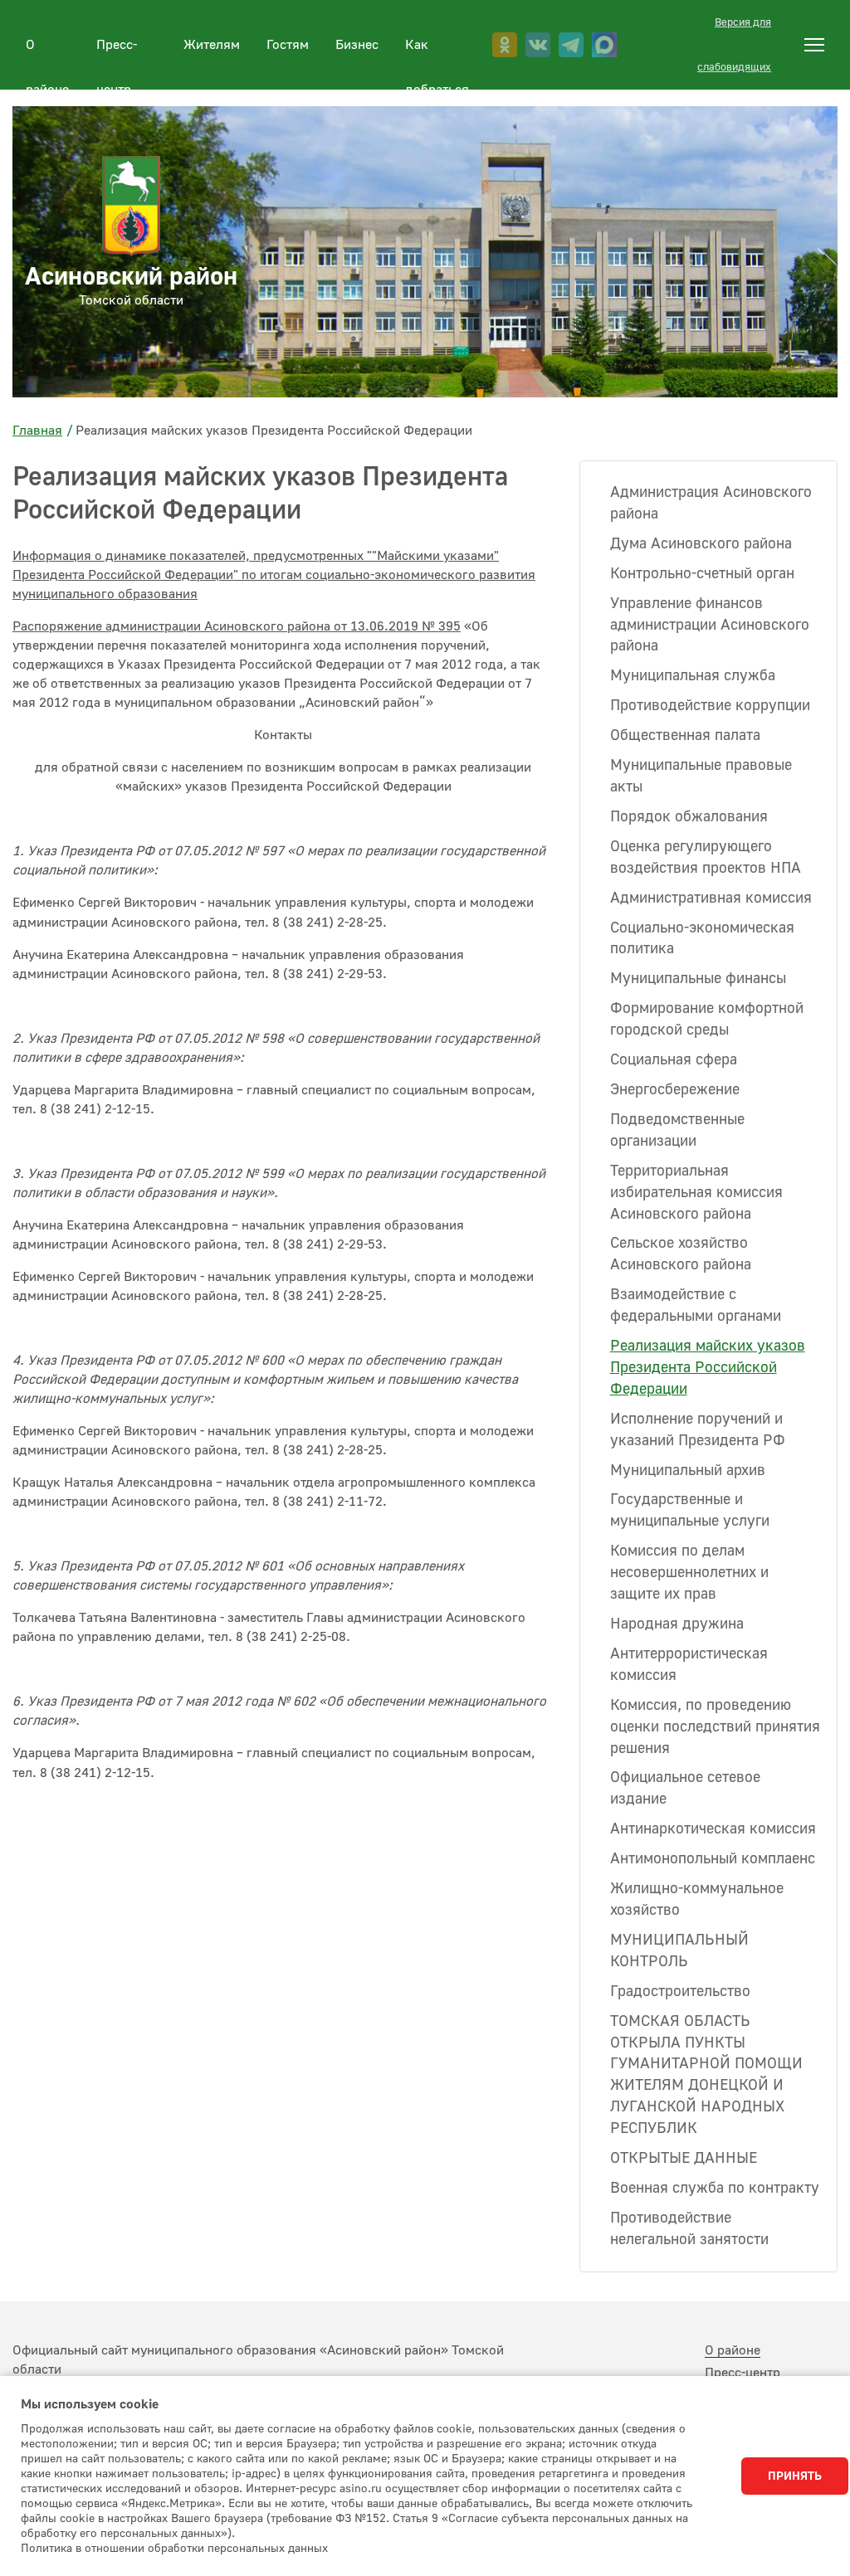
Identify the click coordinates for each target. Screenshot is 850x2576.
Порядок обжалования (689, 817)
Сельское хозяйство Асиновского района (681, 1254)
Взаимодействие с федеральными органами (696, 1305)
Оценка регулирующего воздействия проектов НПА (706, 857)
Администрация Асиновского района (711, 503)
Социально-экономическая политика (702, 939)
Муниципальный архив (688, 1471)
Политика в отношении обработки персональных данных (174, 2549)
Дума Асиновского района (701, 544)
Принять (795, 2476)
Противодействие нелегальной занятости (689, 2229)
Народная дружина (677, 1624)
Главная (37, 431)
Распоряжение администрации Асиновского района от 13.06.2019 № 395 (237, 626)
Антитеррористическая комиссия (689, 1665)
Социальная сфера (674, 1060)
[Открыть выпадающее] (814, 45)
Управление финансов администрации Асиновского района (710, 625)
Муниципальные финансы (698, 979)
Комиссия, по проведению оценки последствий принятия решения (715, 1727)
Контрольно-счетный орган (702, 574)
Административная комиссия (711, 898)
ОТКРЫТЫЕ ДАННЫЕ (684, 2158)
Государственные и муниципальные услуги (690, 1510)
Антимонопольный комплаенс (713, 1859)
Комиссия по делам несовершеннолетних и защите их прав (689, 1573)
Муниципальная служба (693, 676)
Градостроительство (680, 1992)
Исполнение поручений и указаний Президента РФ (698, 1430)
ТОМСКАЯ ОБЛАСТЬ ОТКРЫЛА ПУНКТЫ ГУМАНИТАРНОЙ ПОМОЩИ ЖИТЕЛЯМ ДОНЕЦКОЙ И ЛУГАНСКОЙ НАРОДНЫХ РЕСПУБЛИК (706, 2075)
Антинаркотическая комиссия (713, 1829)
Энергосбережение (675, 1090)
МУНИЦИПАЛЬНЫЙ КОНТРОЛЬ (679, 1951)
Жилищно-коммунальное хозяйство (697, 1899)
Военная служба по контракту (715, 2188)
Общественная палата (685, 735)
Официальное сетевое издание (685, 1788)
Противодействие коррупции (710, 706)
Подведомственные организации (677, 1130)
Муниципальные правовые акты (701, 776)
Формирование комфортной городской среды (707, 1019)
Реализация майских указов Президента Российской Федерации (708, 1368)
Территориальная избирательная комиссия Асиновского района (696, 1193)
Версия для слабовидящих (734, 45)
